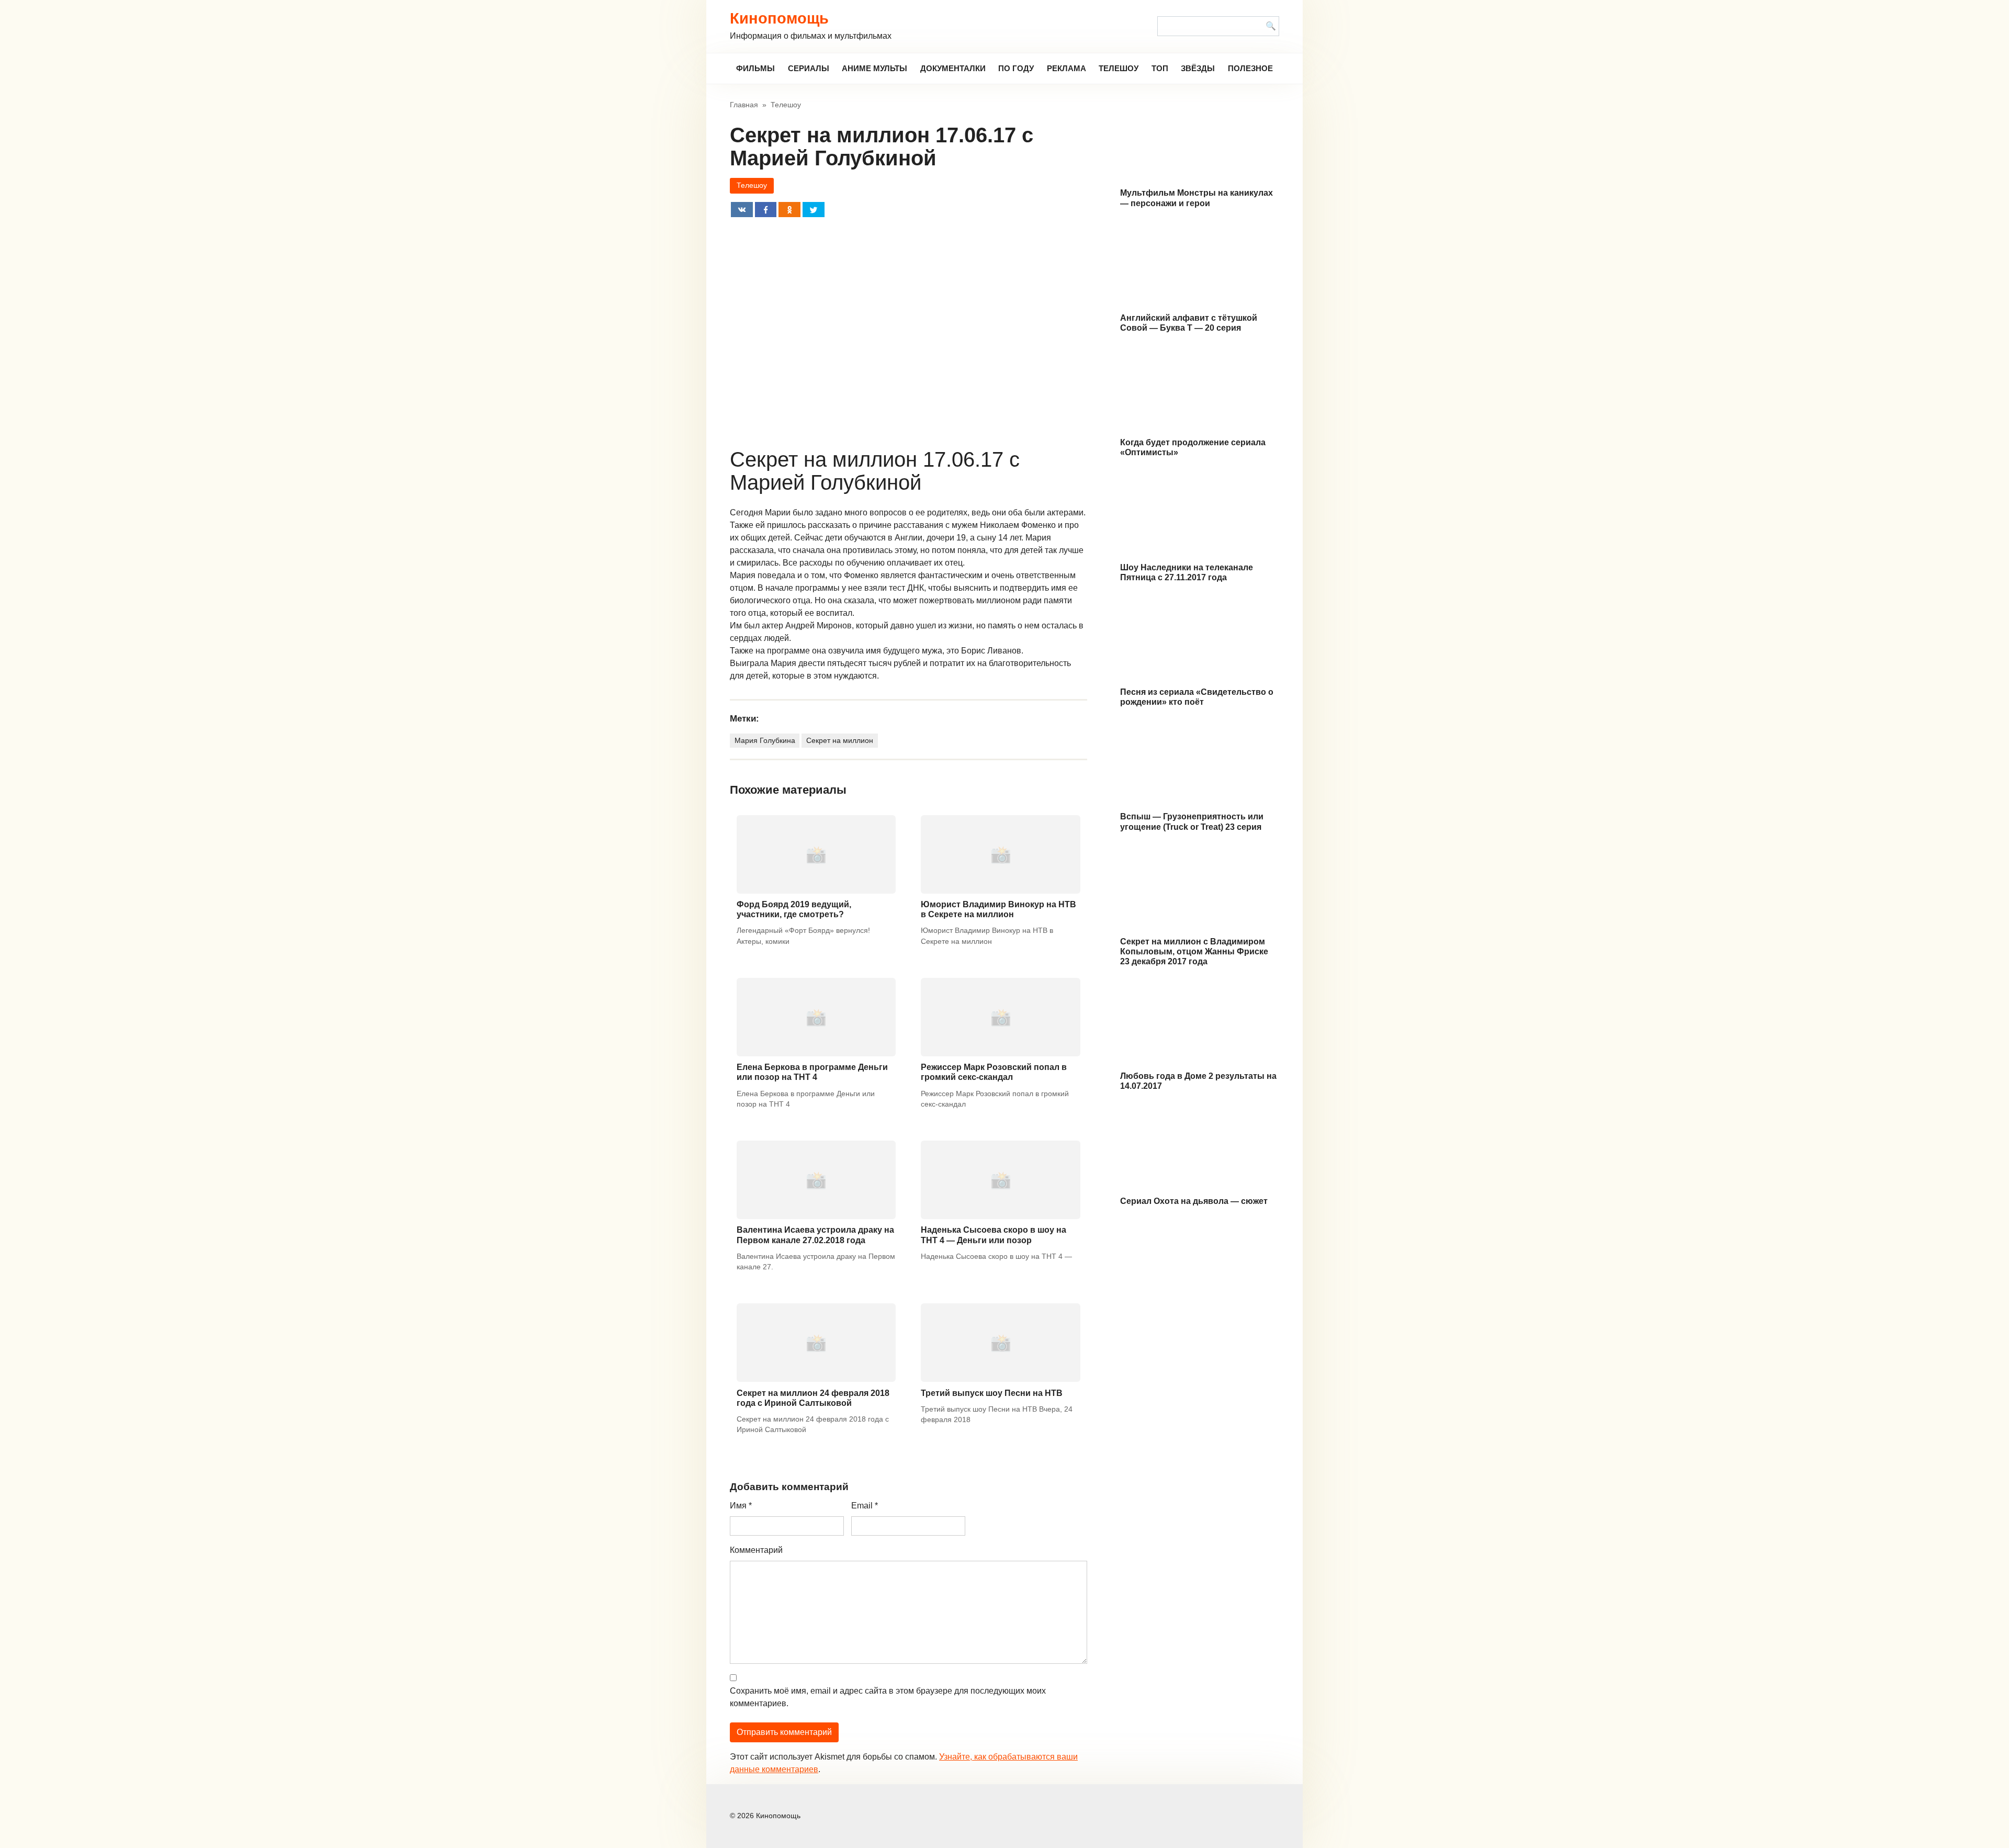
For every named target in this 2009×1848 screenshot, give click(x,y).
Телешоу (1119, 68)
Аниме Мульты (874, 68)
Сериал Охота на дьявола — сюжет (1194, 1201)
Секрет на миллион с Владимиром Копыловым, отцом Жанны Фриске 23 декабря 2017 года (1194, 951)
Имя (741, 1506)
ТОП (1160, 68)
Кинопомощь (779, 18)
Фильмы (755, 68)
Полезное (1250, 68)
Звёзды (1198, 68)
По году (1016, 68)
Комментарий (756, 1550)
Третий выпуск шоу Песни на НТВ (992, 1393)
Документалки (953, 68)
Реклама (1066, 68)
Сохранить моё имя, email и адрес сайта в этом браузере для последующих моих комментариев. (888, 1697)
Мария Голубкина (765, 740)
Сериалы (809, 68)
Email (865, 1506)
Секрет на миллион (840, 740)
